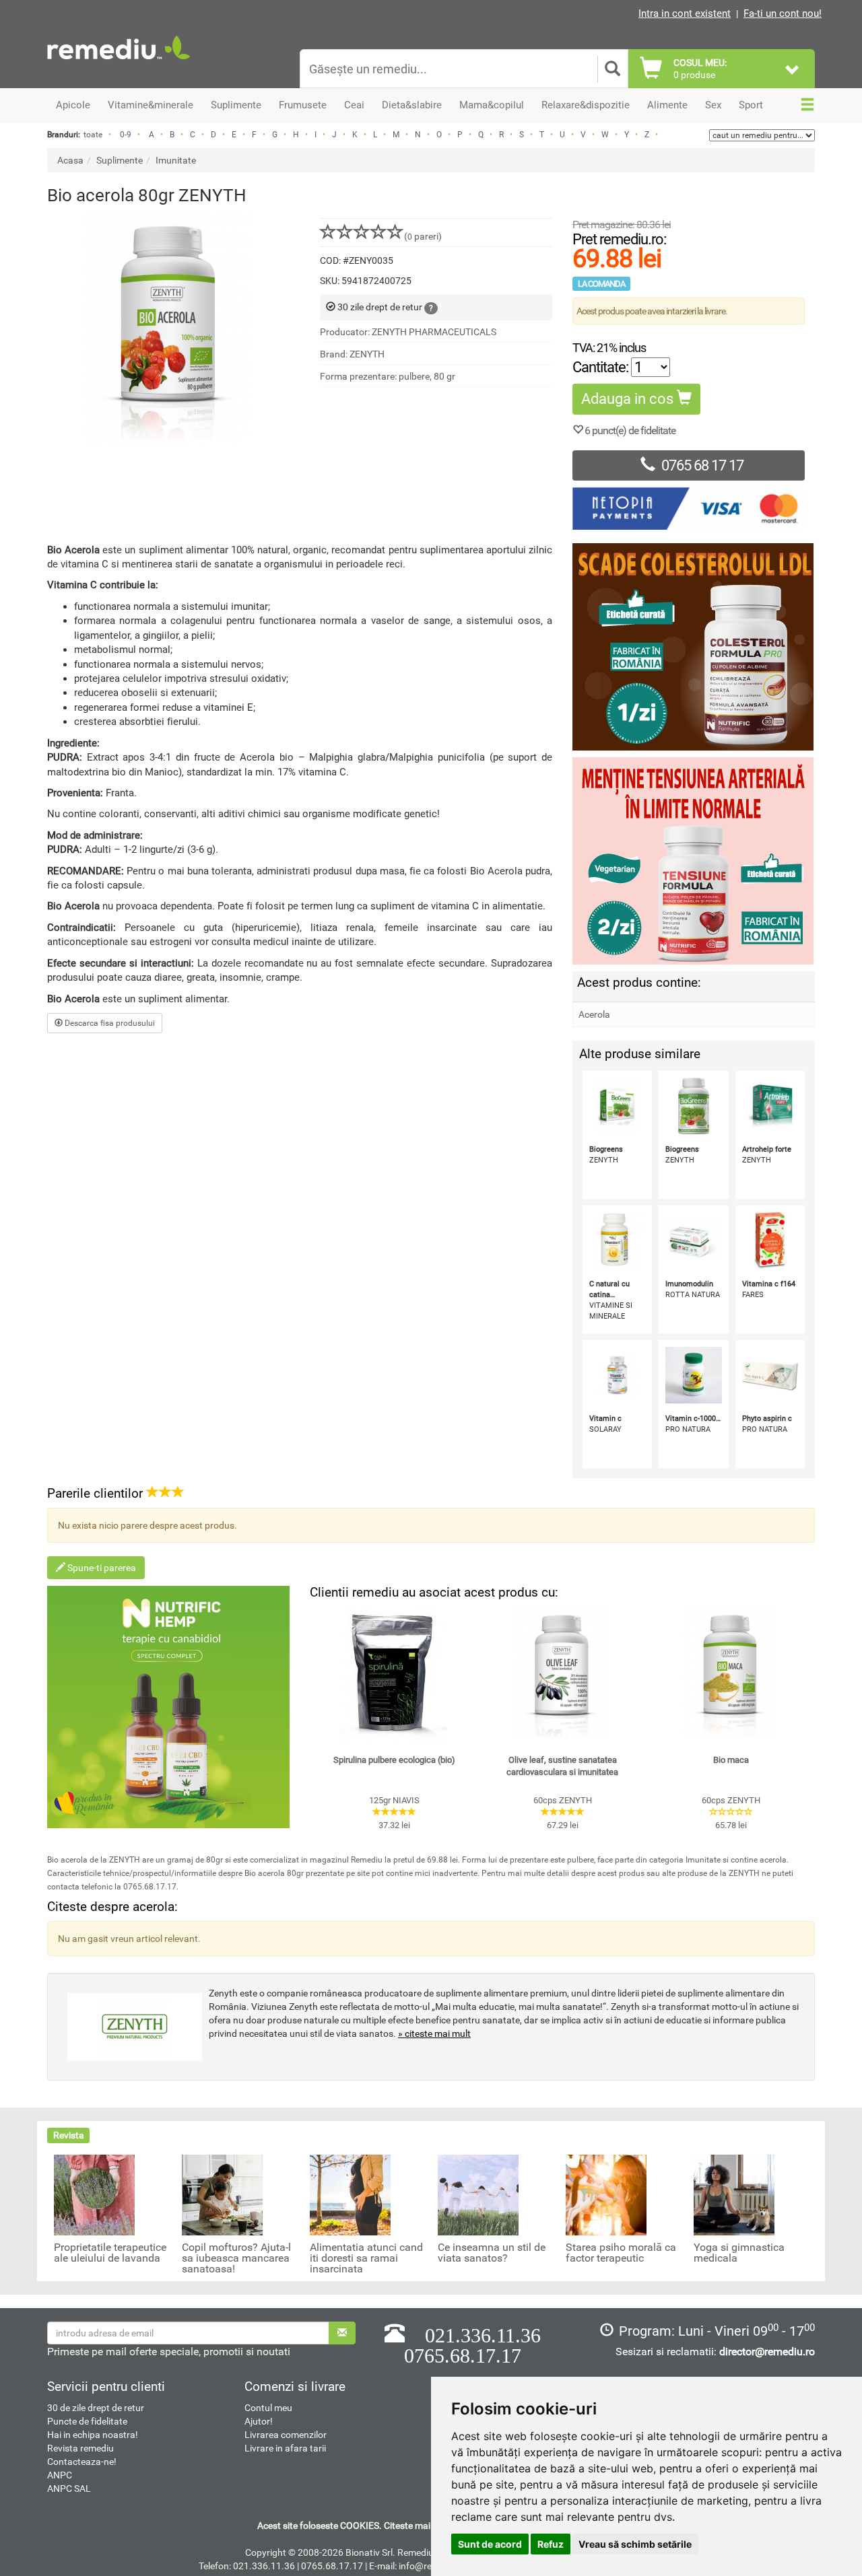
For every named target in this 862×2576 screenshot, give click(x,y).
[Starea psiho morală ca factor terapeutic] (606, 2194)
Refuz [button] (551, 2544)
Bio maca (731, 1760)
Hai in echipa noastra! (93, 2435)
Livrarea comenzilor (286, 2435)
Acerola (594, 1014)
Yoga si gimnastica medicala (739, 2253)
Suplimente (120, 160)
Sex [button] (713, 105)
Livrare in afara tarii (285, 2448)
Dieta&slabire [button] (412, 105)
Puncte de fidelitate (87, 2421)
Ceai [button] (354, 105)
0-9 (126, 135)
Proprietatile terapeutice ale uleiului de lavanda (110, 2253)
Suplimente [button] (236, 105)
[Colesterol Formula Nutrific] (694, 647)
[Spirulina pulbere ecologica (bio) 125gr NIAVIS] (394, 1674)
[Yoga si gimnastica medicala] (734, 2194)
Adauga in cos (629, 399)
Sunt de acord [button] (490, 2544)
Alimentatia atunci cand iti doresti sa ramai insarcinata (366, 2258)
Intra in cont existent (685, 13)
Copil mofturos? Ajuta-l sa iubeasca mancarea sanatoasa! (236, 2258)
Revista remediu (80, 2448)
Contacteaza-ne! (82, 2462)
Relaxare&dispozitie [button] (586, 105)
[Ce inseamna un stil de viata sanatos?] (478, 2194)
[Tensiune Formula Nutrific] (694, 861)
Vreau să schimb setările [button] (635, 2544)
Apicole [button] (73, 105)
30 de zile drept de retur (96, 2408)
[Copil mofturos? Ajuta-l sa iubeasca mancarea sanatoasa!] (222, 2194)
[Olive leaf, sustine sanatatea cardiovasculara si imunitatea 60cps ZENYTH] (562, 1674)
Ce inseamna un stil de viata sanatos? (492, 2253)
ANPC (60, 2475)
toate (93, 135)
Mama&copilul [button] (492, 105)
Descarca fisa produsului (109, 1023)
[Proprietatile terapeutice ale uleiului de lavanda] (94, 2194)
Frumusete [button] (303, 105)
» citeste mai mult (434, 2033)
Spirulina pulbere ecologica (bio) (394, 1760)
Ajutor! (259, 2421)
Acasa (70, 160)
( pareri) (423, 236)
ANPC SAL (69, 2488)
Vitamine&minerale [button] (151, 105)
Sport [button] (751, 105)
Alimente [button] (667, 105)
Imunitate (176, 160)
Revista (69, 2135)
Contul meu (268, 2408)
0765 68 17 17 (702, 465)
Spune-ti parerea (101, 1568)
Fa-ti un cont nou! (783, 13)
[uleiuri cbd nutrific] (168, 1707)
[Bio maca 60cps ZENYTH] (731, 1674)
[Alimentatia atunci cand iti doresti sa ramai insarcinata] (350, 2194)
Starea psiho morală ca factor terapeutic (621, 2253)
